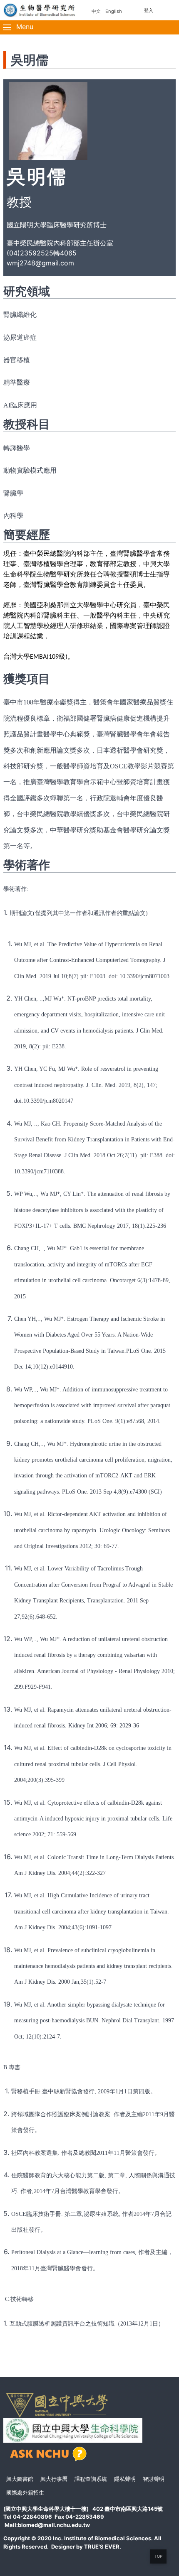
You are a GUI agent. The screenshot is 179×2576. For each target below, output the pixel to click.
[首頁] (40, 10)
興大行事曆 (54, 2479)
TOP (158, 2556)
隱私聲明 (125, 2479)
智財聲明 (154, 2479)
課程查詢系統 (91, 2479)
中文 (96, 11)
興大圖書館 (20, 2479)
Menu (24, 27)
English (114, 11)
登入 (149, 10)
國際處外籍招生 (25, 2493)
